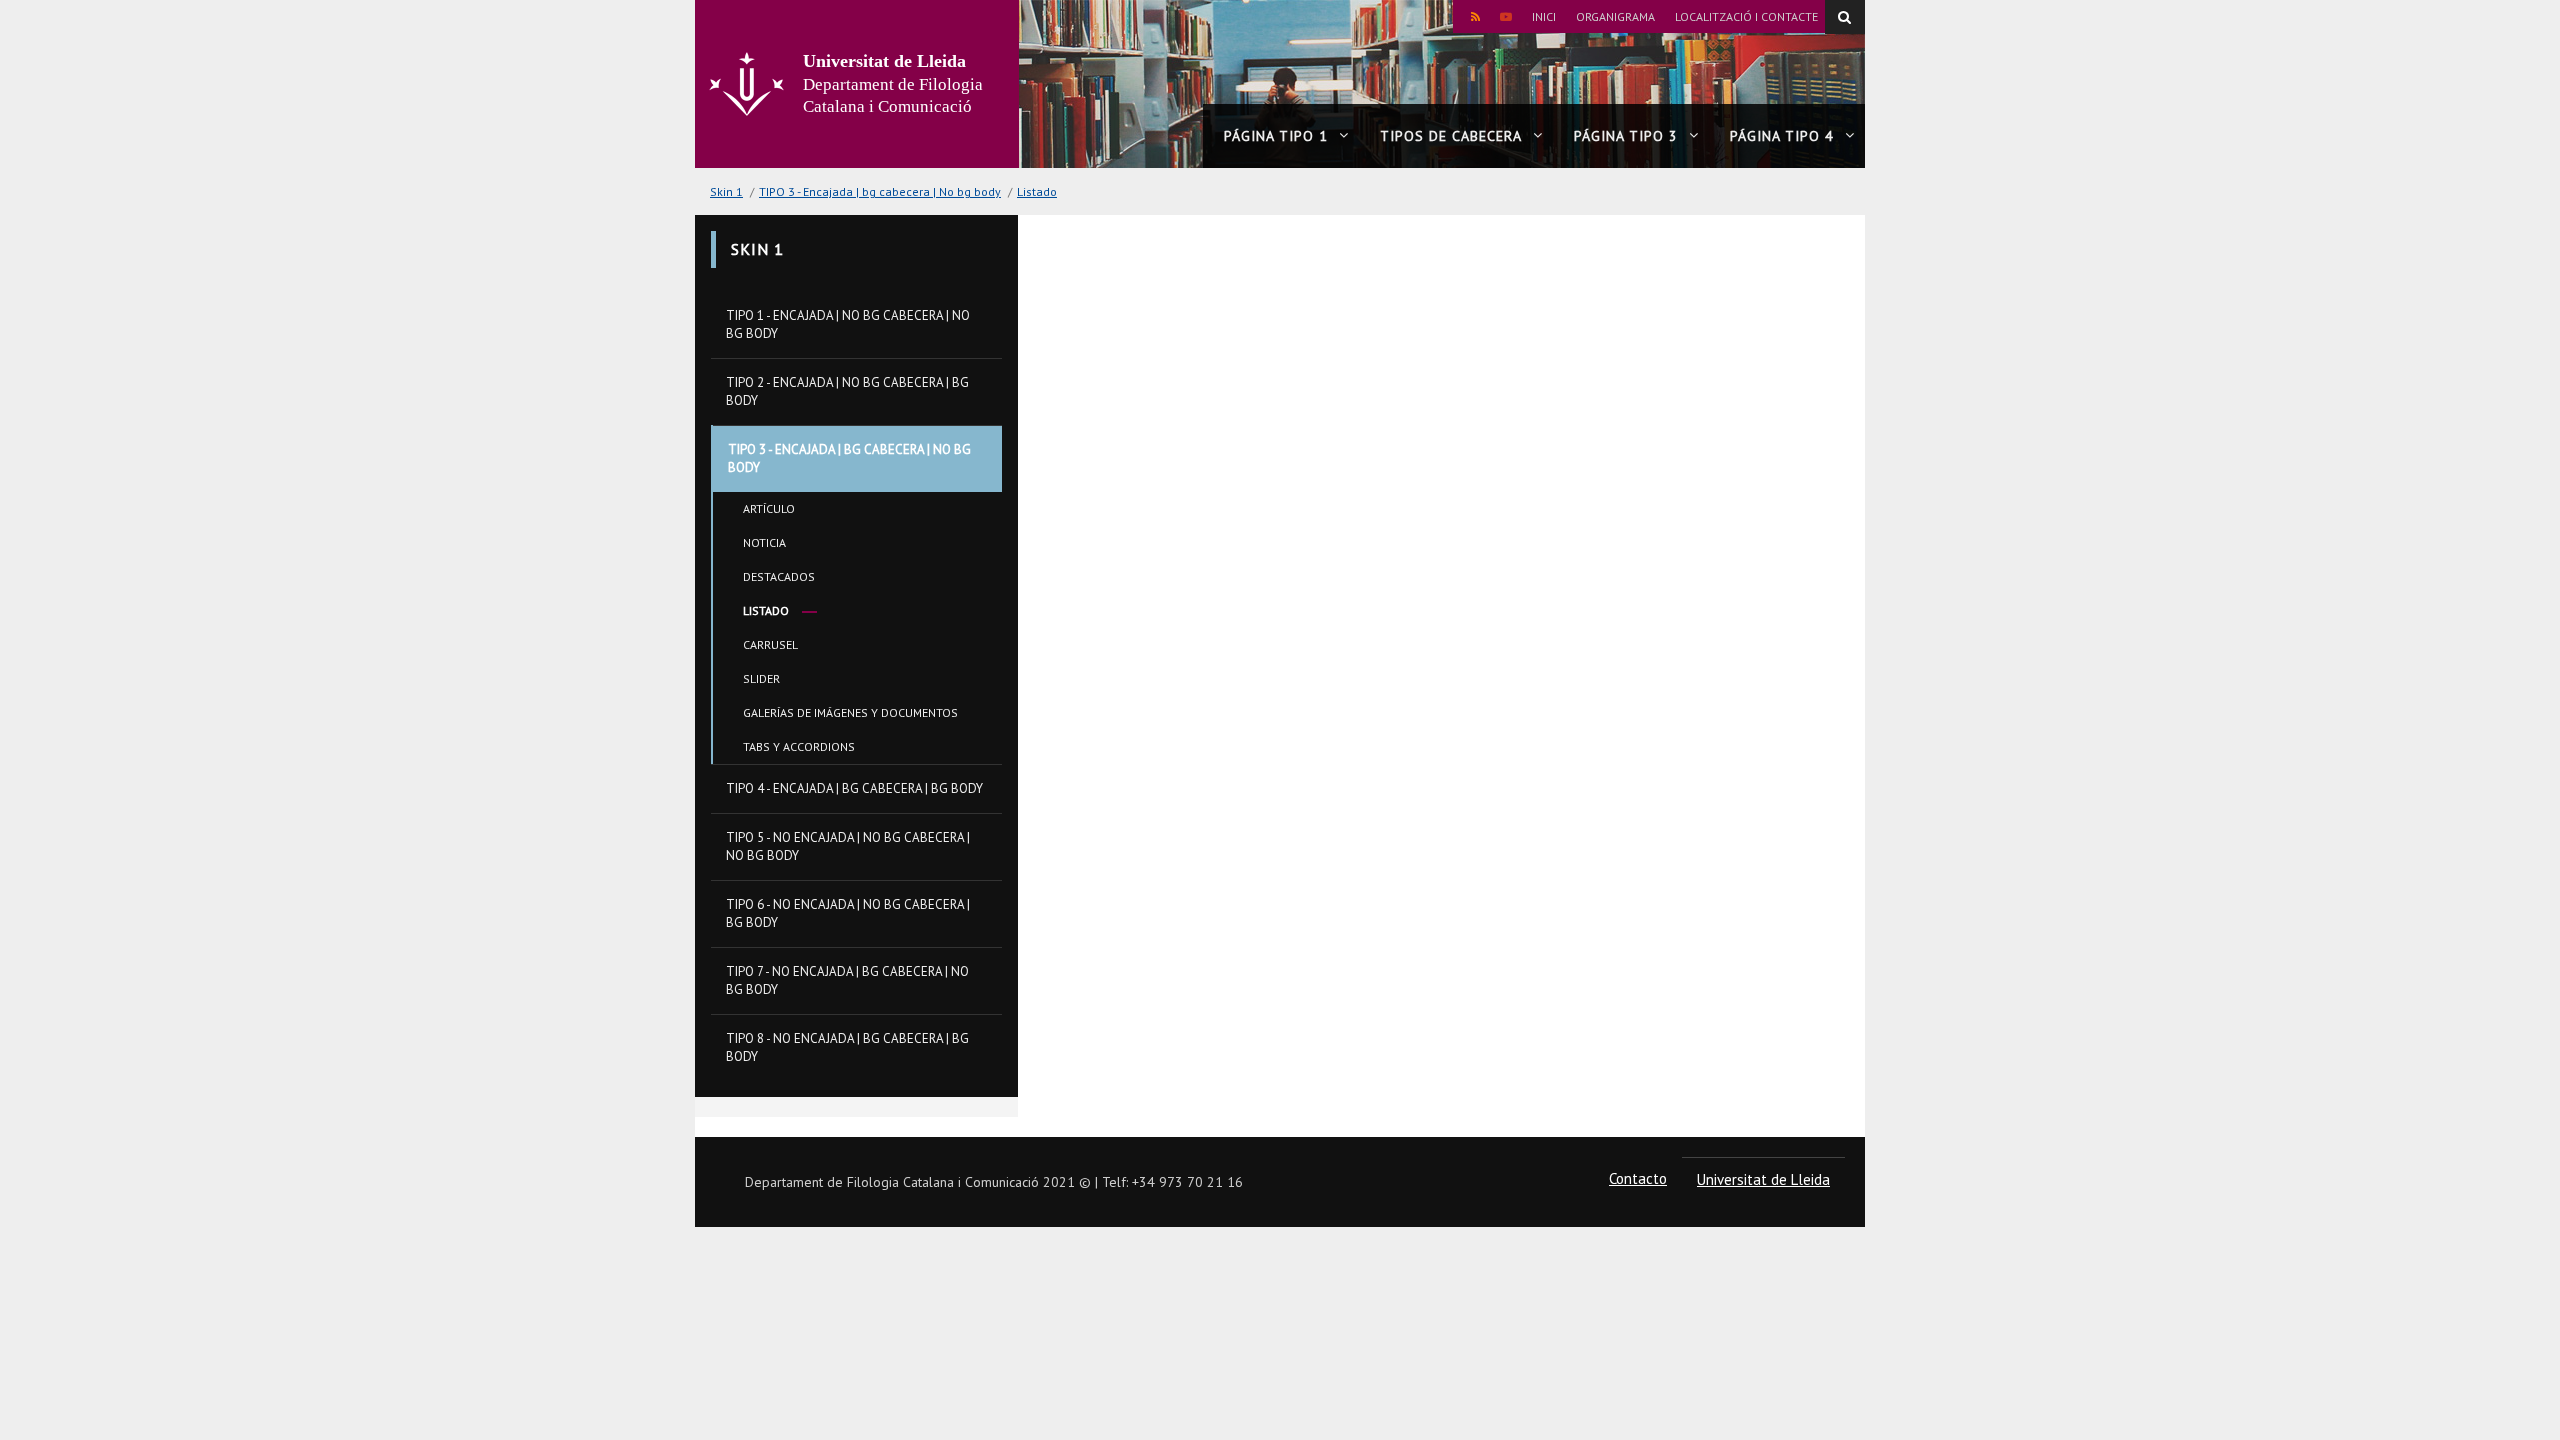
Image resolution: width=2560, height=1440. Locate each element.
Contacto (1638, 1178)
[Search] (1845, 17)
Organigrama (1615, 16)
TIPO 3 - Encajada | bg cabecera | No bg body (880, 191)
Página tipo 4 (1782, 136)
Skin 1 (726, 191)
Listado (1037, 191)
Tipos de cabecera (1451, 136)
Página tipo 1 (1276, 136)
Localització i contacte (1746, 16)
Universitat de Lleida (1763, 1179)
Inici (1544, 16)
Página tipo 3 (1626, 136)
